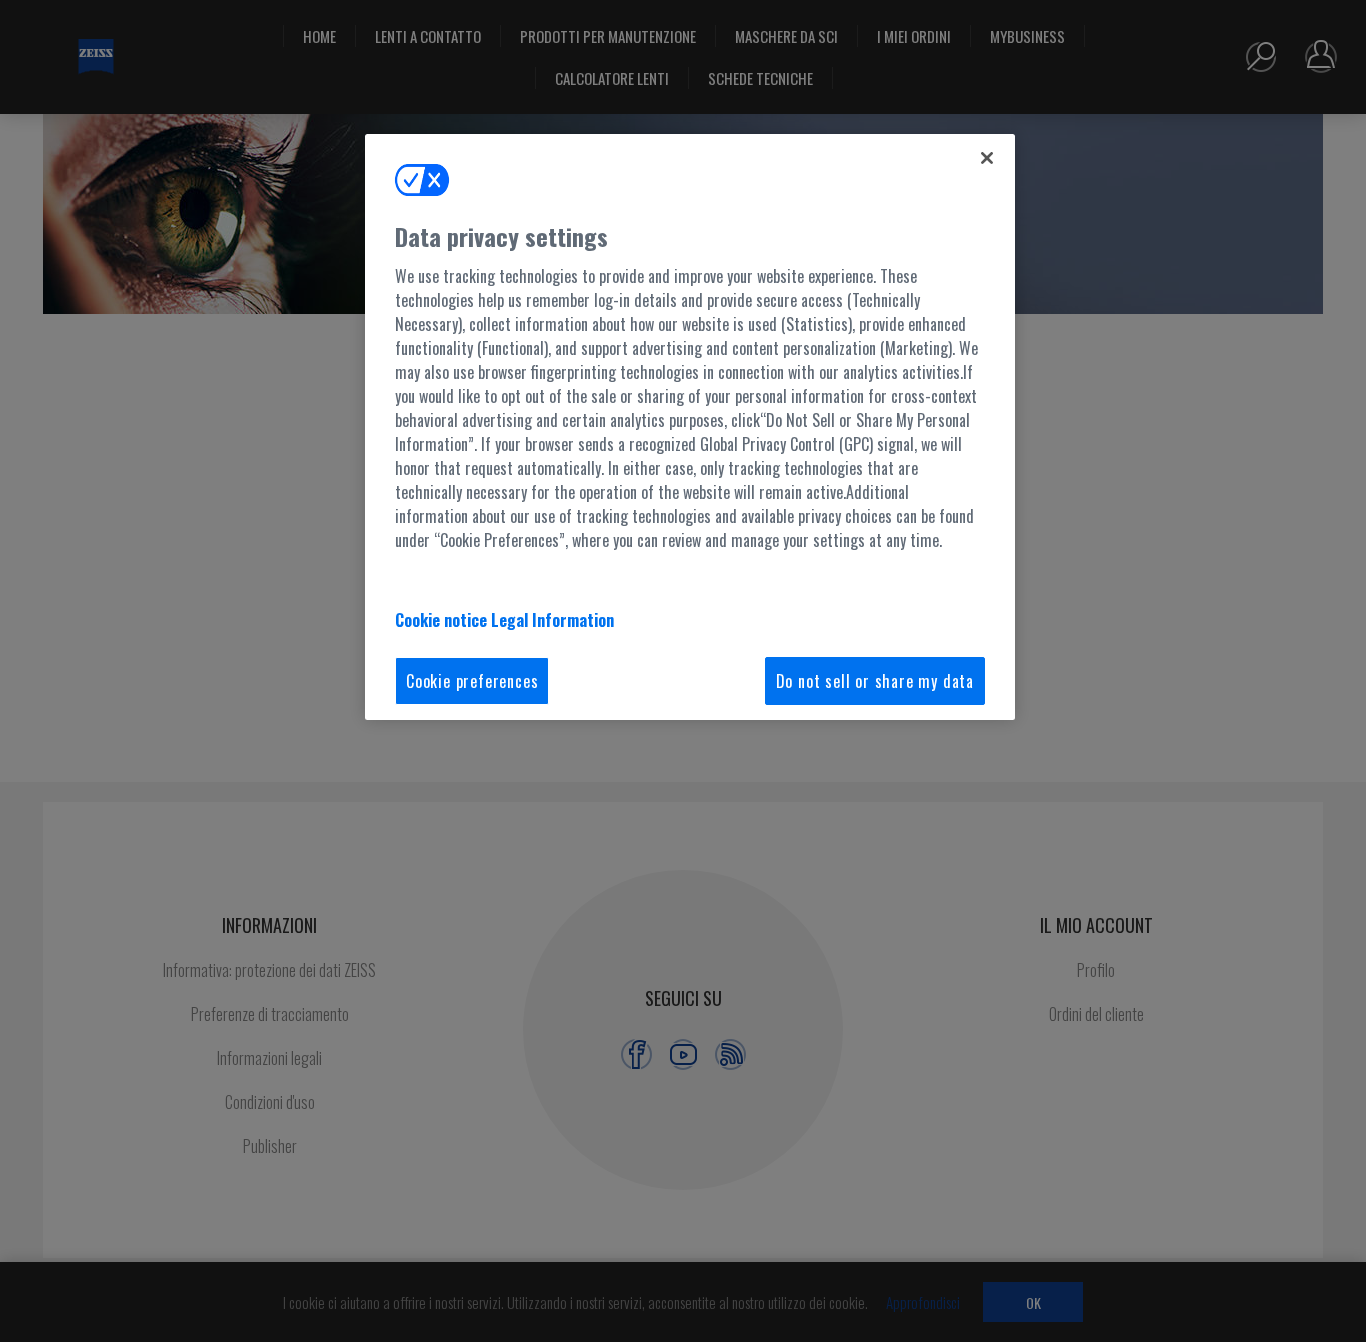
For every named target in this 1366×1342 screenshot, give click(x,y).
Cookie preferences (472, 681)
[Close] (987, 158)
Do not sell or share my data (875, 681)
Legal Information (552, 620)
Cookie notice (443, 620)
